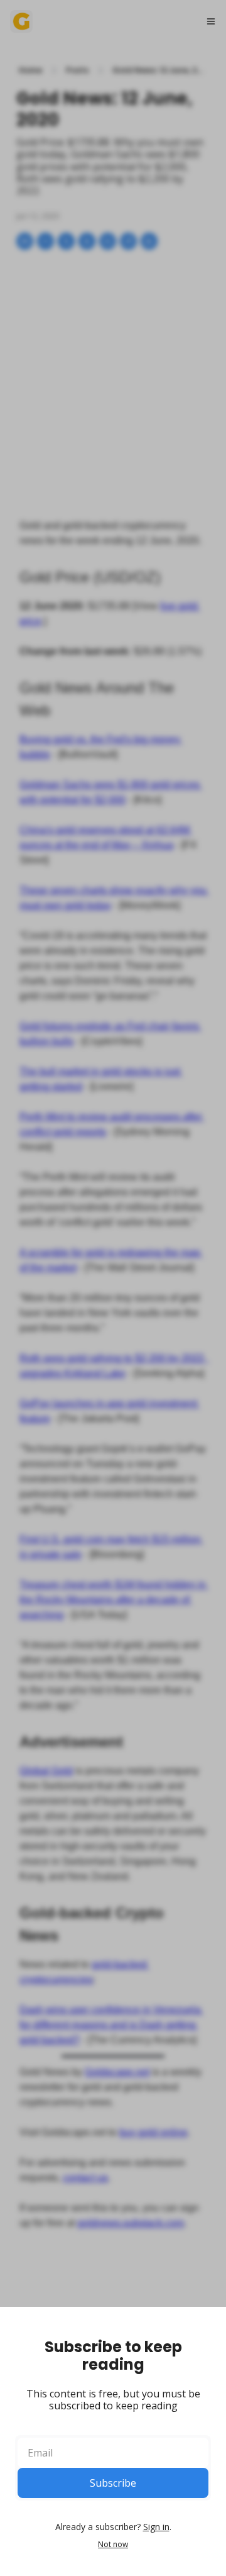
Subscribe (113, 2483)
